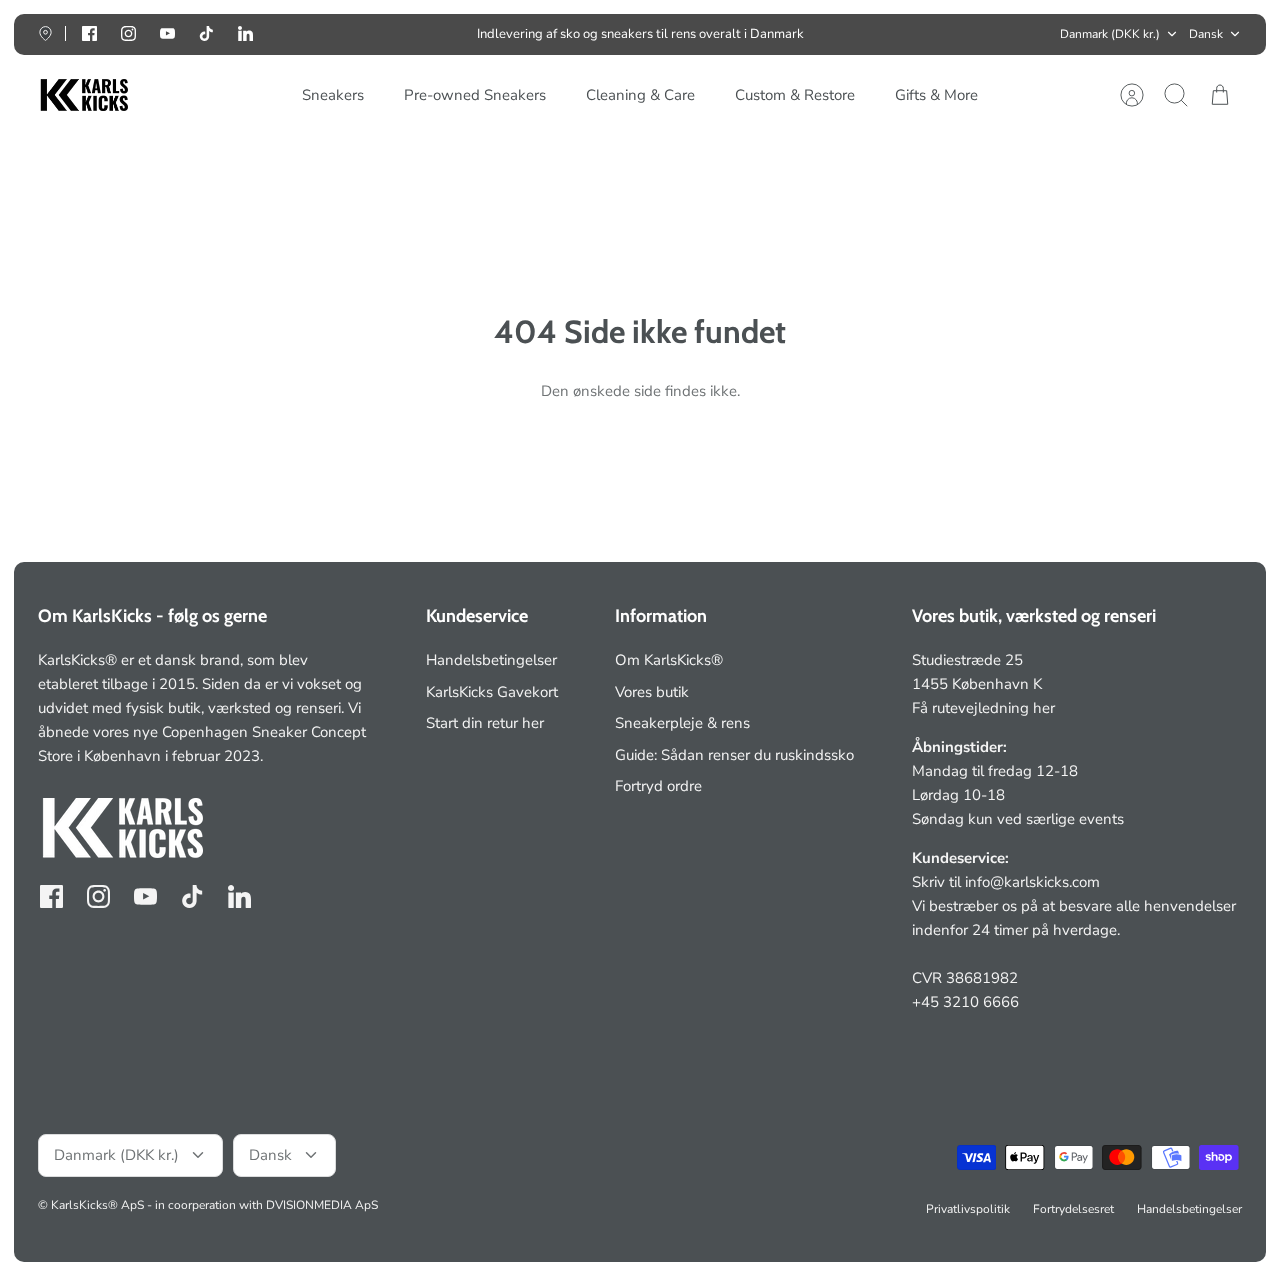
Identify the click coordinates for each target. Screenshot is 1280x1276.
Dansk (1206, 34)
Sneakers (333, 95)
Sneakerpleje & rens (682, 723)
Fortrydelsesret (1073, 1209)
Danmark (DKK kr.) (1110, 34)
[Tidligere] (362, 34)
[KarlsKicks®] (83, 95)
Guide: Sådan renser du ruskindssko (734, 755)
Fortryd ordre (658, 786)
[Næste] (918, 34)
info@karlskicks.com (1032, 882)
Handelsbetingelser (491, 660)
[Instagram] (128, 33)
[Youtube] (167, 33)
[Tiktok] (206, 33)
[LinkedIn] (245, 33)
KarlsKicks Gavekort (492, 692)
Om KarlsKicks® (669, 660)
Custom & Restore (795, 95)
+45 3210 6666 (965, 1002)
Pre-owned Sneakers (475, 95)
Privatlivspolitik (968, 1209)
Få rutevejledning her (983, 708)
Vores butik (652, 692)
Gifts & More (936, 95)
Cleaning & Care (640, 95)
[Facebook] (89, 33)
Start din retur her (485, 723)
